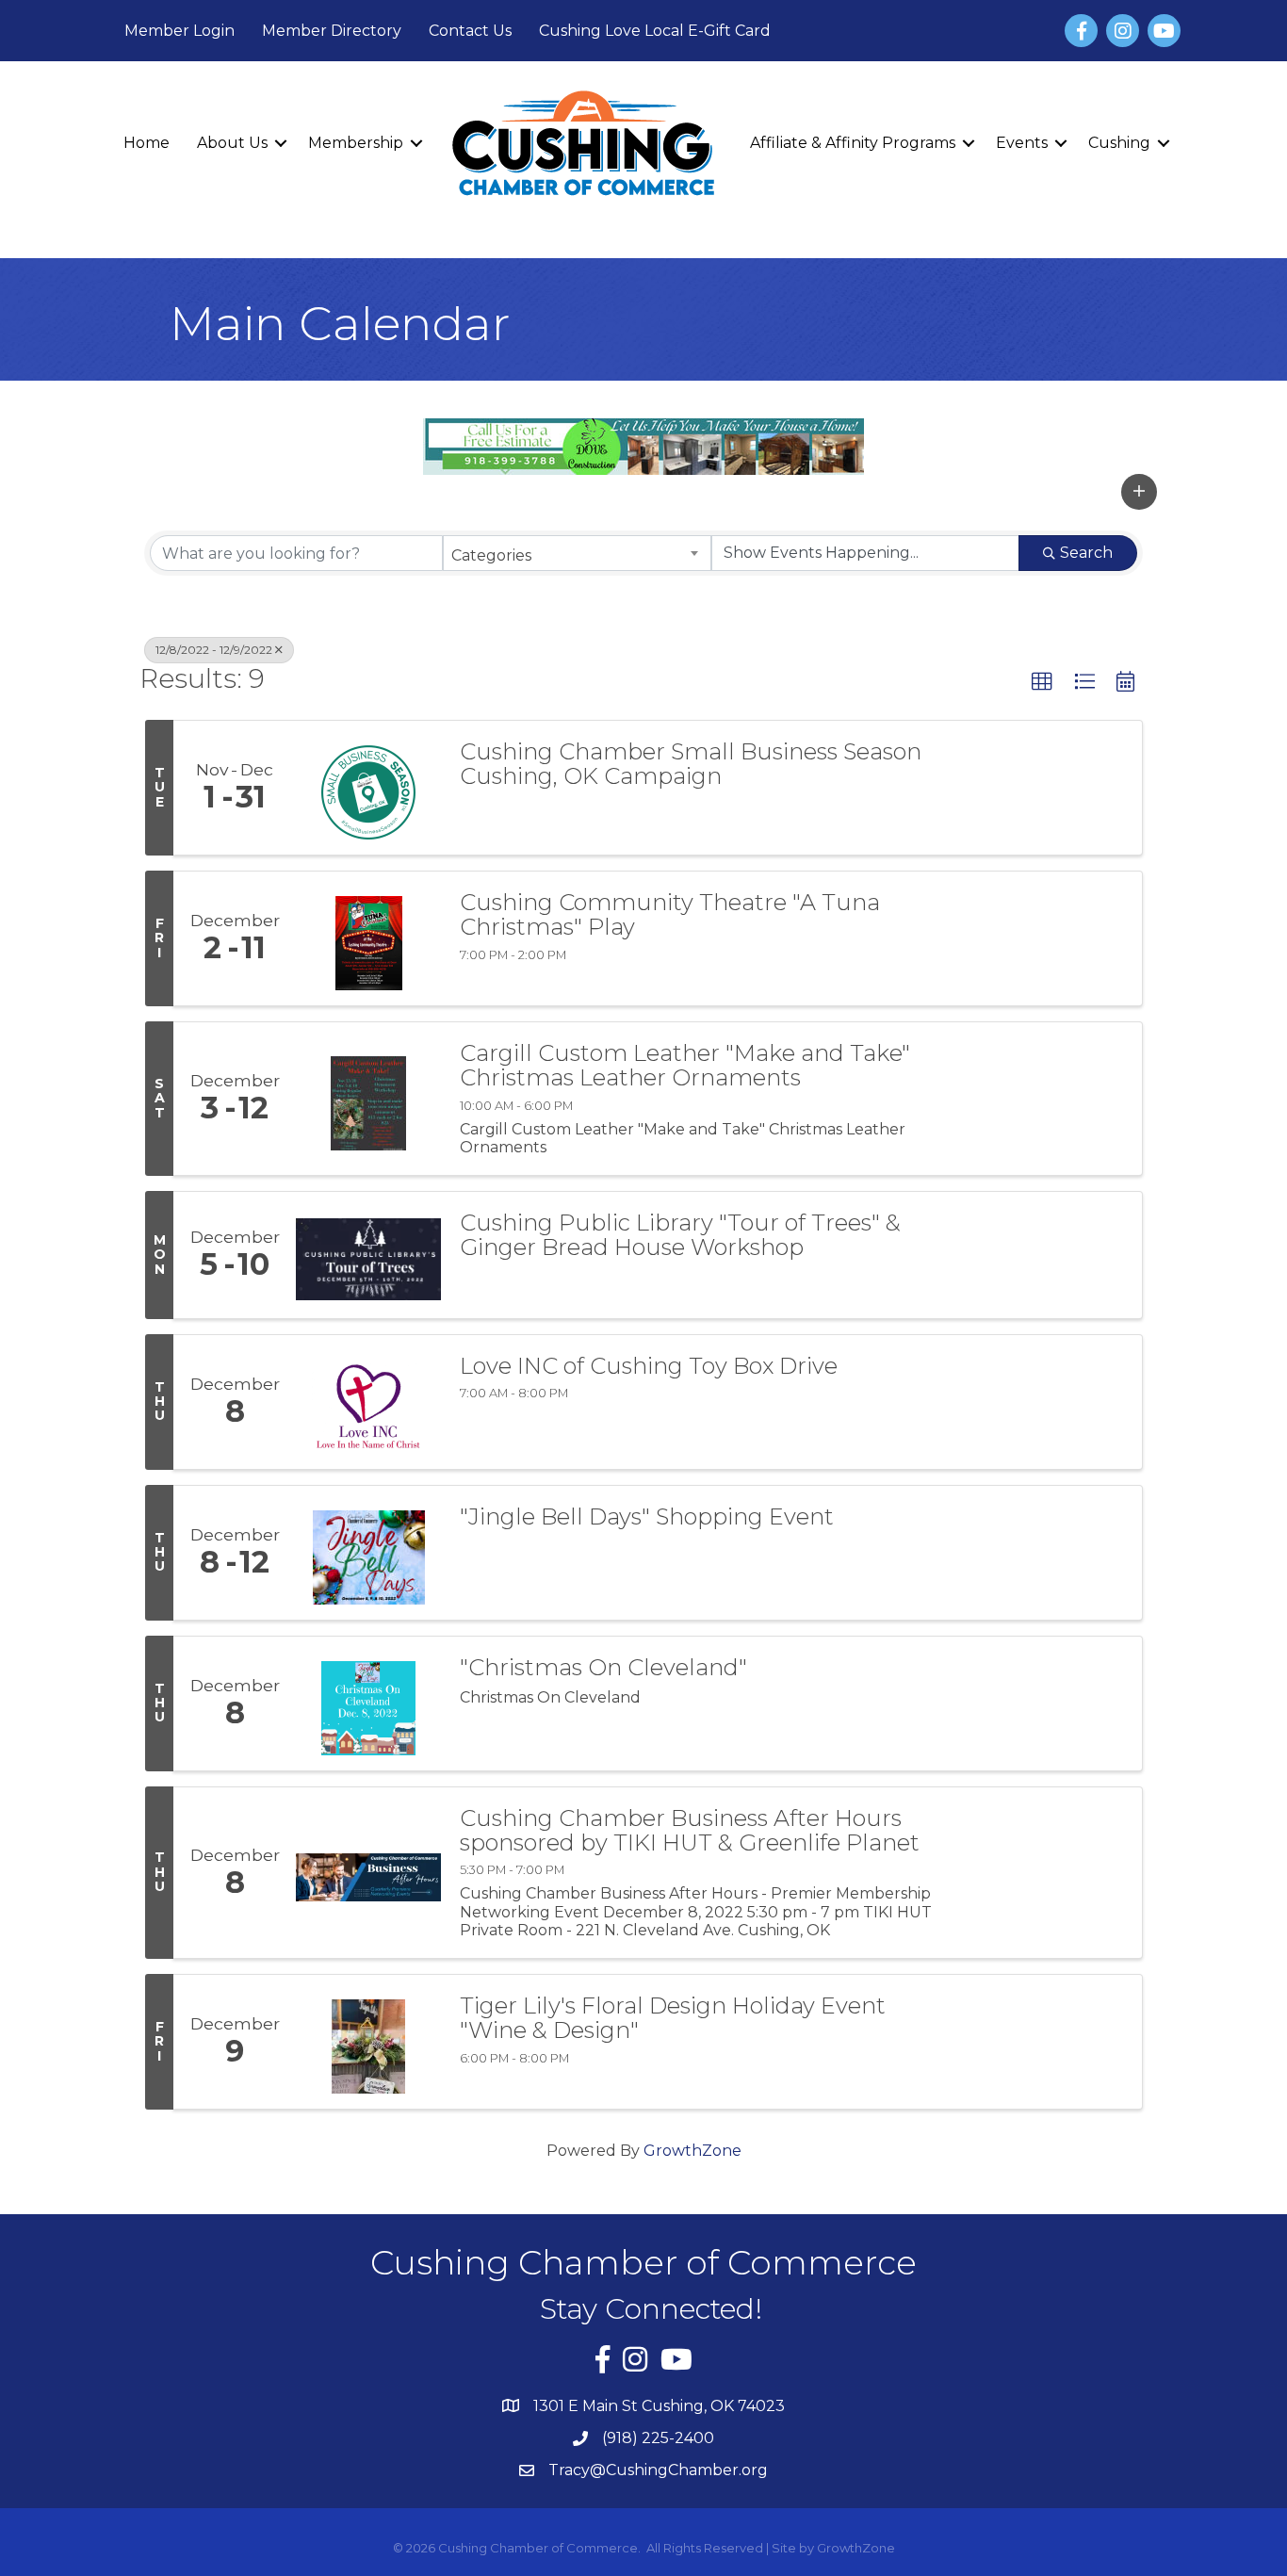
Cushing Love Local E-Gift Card (655, 31)
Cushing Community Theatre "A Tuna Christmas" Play (670, 915)
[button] (1139, 492)
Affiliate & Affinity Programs (853, 143)
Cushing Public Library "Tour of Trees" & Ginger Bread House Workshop (680, 1236)
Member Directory (332, 31)
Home (147, 143)
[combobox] (577, 553)
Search (1086, 553)
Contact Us (470, 31)
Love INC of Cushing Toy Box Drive (649, 1366)
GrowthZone (692, 2151)
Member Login (179, 31)
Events (1022, 143)
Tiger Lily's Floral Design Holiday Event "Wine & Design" (673, 2019)
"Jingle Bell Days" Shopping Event (647, 1517)
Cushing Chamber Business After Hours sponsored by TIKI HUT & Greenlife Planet (690, 1831)
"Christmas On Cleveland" (603, 1668)
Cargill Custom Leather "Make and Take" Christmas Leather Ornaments (685, 1066)
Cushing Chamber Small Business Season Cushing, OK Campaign (691, 765)
